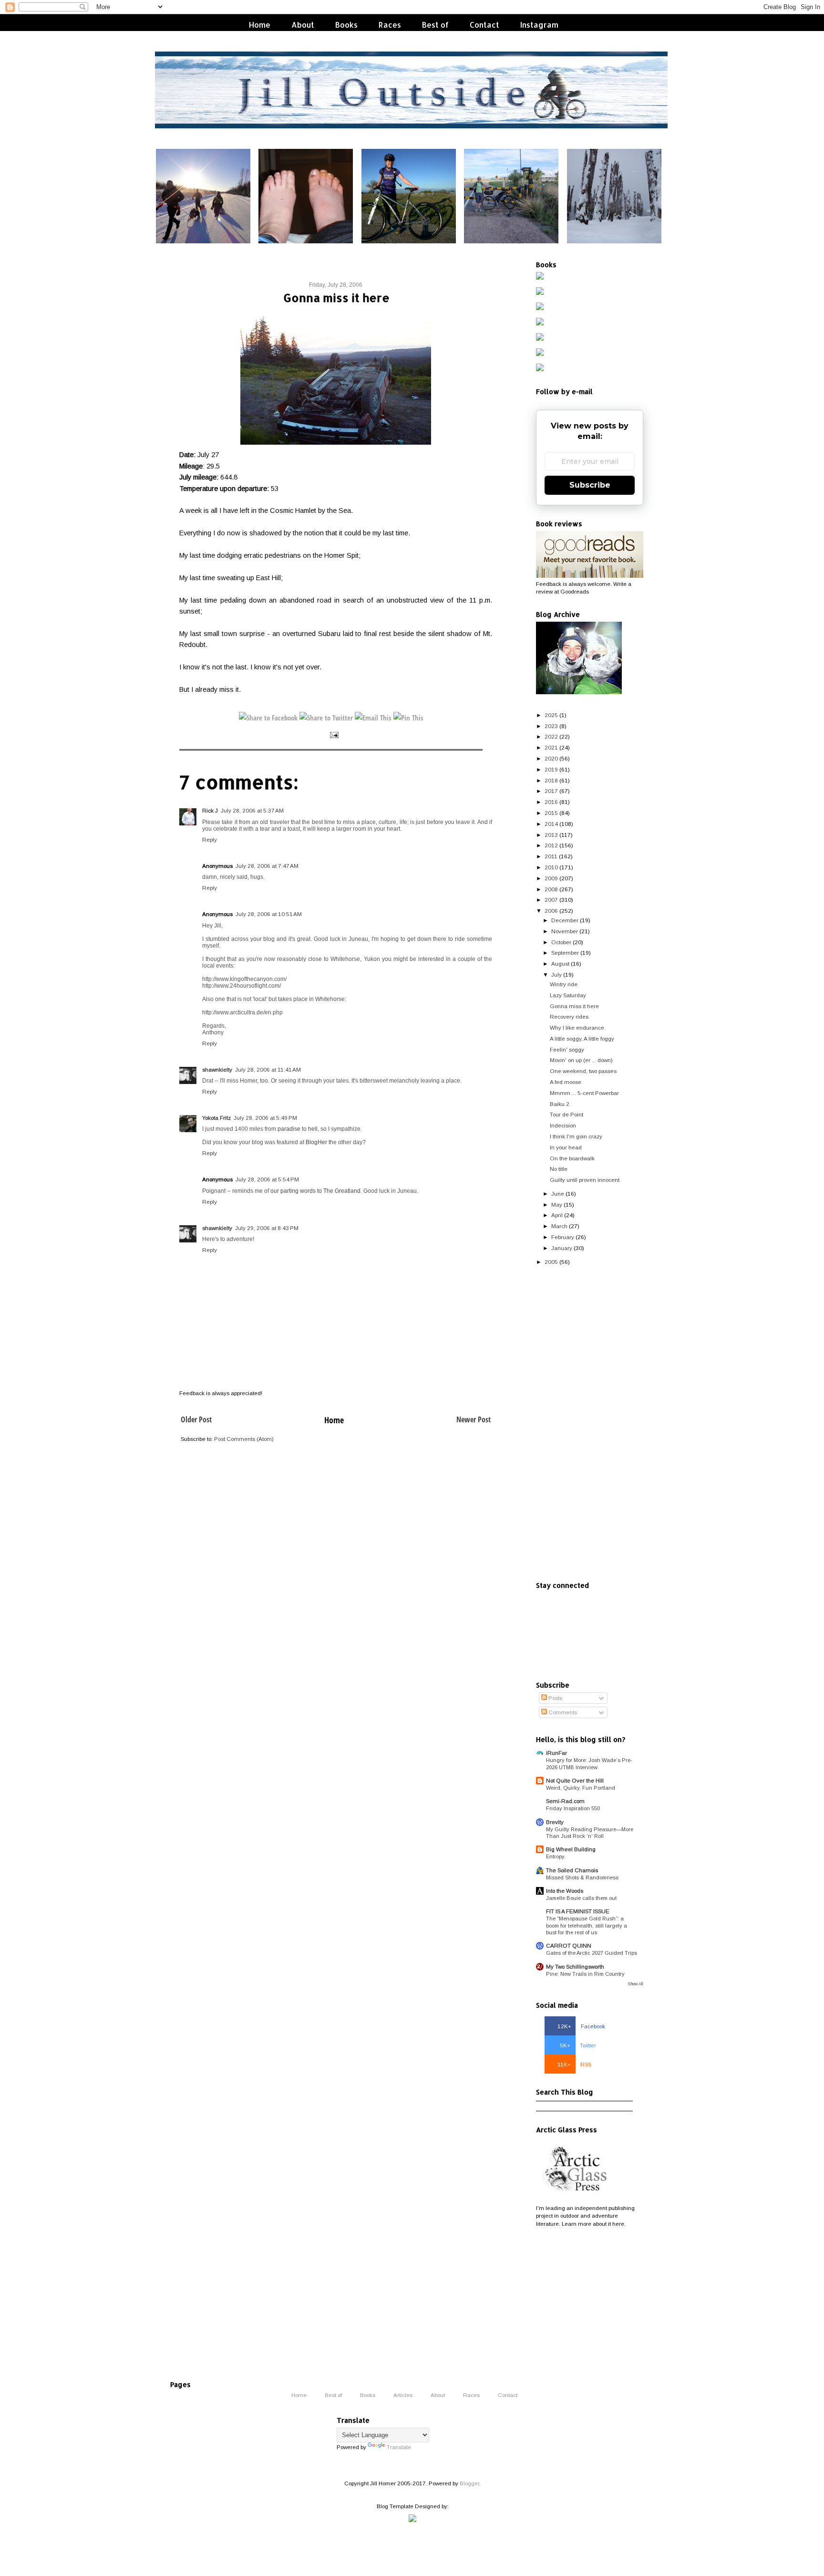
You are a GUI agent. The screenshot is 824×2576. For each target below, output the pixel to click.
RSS (574, 2064)
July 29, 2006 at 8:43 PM (267, 1228)
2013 (551, 835)
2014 (551, 824)
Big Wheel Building (571, 1849)
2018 (551, 780)
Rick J (210, 810)
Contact (484, 25)
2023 (551, 726)
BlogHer (316, 1142)
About (303, 25)
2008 (551, 889)
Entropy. (556, 1856)
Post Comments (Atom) (244, 1439)
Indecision (563, 1125)
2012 (551, 845)
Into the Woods (565, 1891)
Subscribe (590, 485)
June (558, 1194)
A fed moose (566, 1082)
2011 (551, 856)
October (561, 942)
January (562, 1248)
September (565, 953)
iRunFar (556, 1753)
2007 (551, 900)
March (559, 1226)
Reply (210, 840)
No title (559, 1169)
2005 (551, 1262)
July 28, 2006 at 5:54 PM (267, 1179)
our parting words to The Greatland (315, 1191)
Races (390, 25)
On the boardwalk (572, 1158)
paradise (289, 1129)
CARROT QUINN (569, 1945)
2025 (551, 715)
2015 (551, 813)
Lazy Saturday (568, 995)
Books (346, 25)
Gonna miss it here (574, 1006)
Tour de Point (566, 1114)
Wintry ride (564, 984)
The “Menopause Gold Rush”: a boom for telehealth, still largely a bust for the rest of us (587, 1925)
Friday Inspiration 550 (573, 1808)
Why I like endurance (577, 1027)
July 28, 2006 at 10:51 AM (269, 914)
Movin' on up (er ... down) (581, 1060)
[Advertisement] (590, 1424)
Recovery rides (569, 1017)
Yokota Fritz (216, 1118)
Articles (403, 2395)
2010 (551, 867)
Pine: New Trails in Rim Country (585, 1974)
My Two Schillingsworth (575, 1966)
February (563, 1237)
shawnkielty (217, 1069)
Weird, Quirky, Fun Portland (581, 1788)
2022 (551, 736)
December (565, 920)
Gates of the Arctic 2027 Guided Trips (592, 1953)
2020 (551, 758)
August (560, 964)
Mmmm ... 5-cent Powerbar (584, 1093)
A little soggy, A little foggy (582, 1038)
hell (313, 1129)
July (556, 975)
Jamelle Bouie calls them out (581, 1898)
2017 (551, 791)
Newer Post (474, 1419)
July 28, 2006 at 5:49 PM (265, 1118)
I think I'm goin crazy (576, 1136)
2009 (551, 878)
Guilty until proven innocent (585, 1180)
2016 (551, 802)
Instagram (539, 25)
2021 (551, 747)
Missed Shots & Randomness (582, 1877)
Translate (399, 2447)
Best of (435, 25)
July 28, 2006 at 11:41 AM (268, 1069)
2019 (551, 769)
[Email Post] (334, 735)
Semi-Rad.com (565, 1801)
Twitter (578, 2045)
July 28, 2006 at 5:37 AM (252, 810)
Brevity (555, 1822)
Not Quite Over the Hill (575, 1780)
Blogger (469, 2483)
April (557, 1215)
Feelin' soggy (567, 1049)
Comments (562, 1712)
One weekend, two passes (583, 1071)
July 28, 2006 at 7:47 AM (267, 866)
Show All (635, 1984)
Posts (555, 1698)
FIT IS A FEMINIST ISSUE (578, 1911)
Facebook (581, 2026)
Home (260, 25)
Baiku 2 (560, 1104)
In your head (566, 1147)
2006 (551, 911)
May (557, 1205)
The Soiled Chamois (572, 1870)
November (565, 931)
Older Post (196, 1419)
